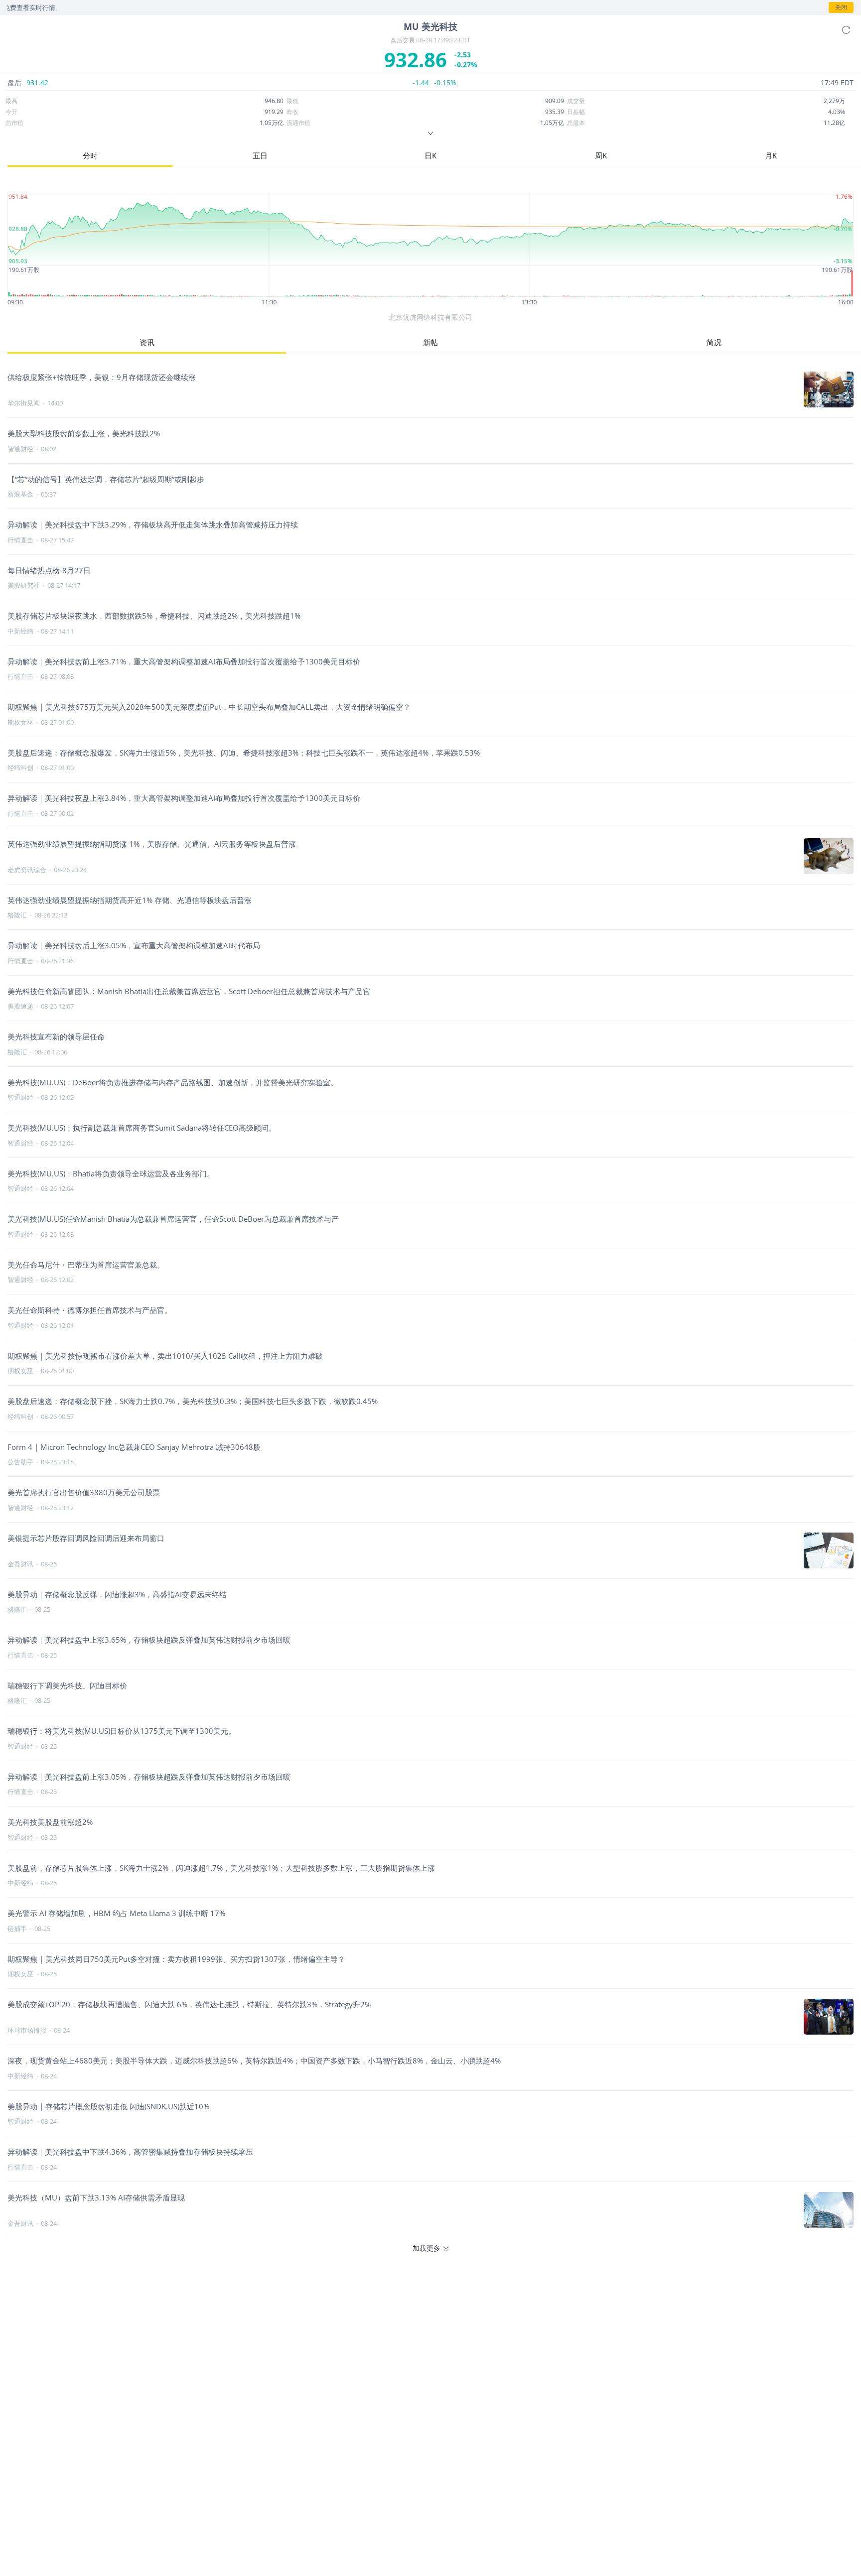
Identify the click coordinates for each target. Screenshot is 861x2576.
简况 (714, 342)
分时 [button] (90, 155)
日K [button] (430, 155)
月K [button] (771, 155)
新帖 (430, 342)
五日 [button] (260, 155)
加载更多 (427, 2248)
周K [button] (601, 155)
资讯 (147, 342)
